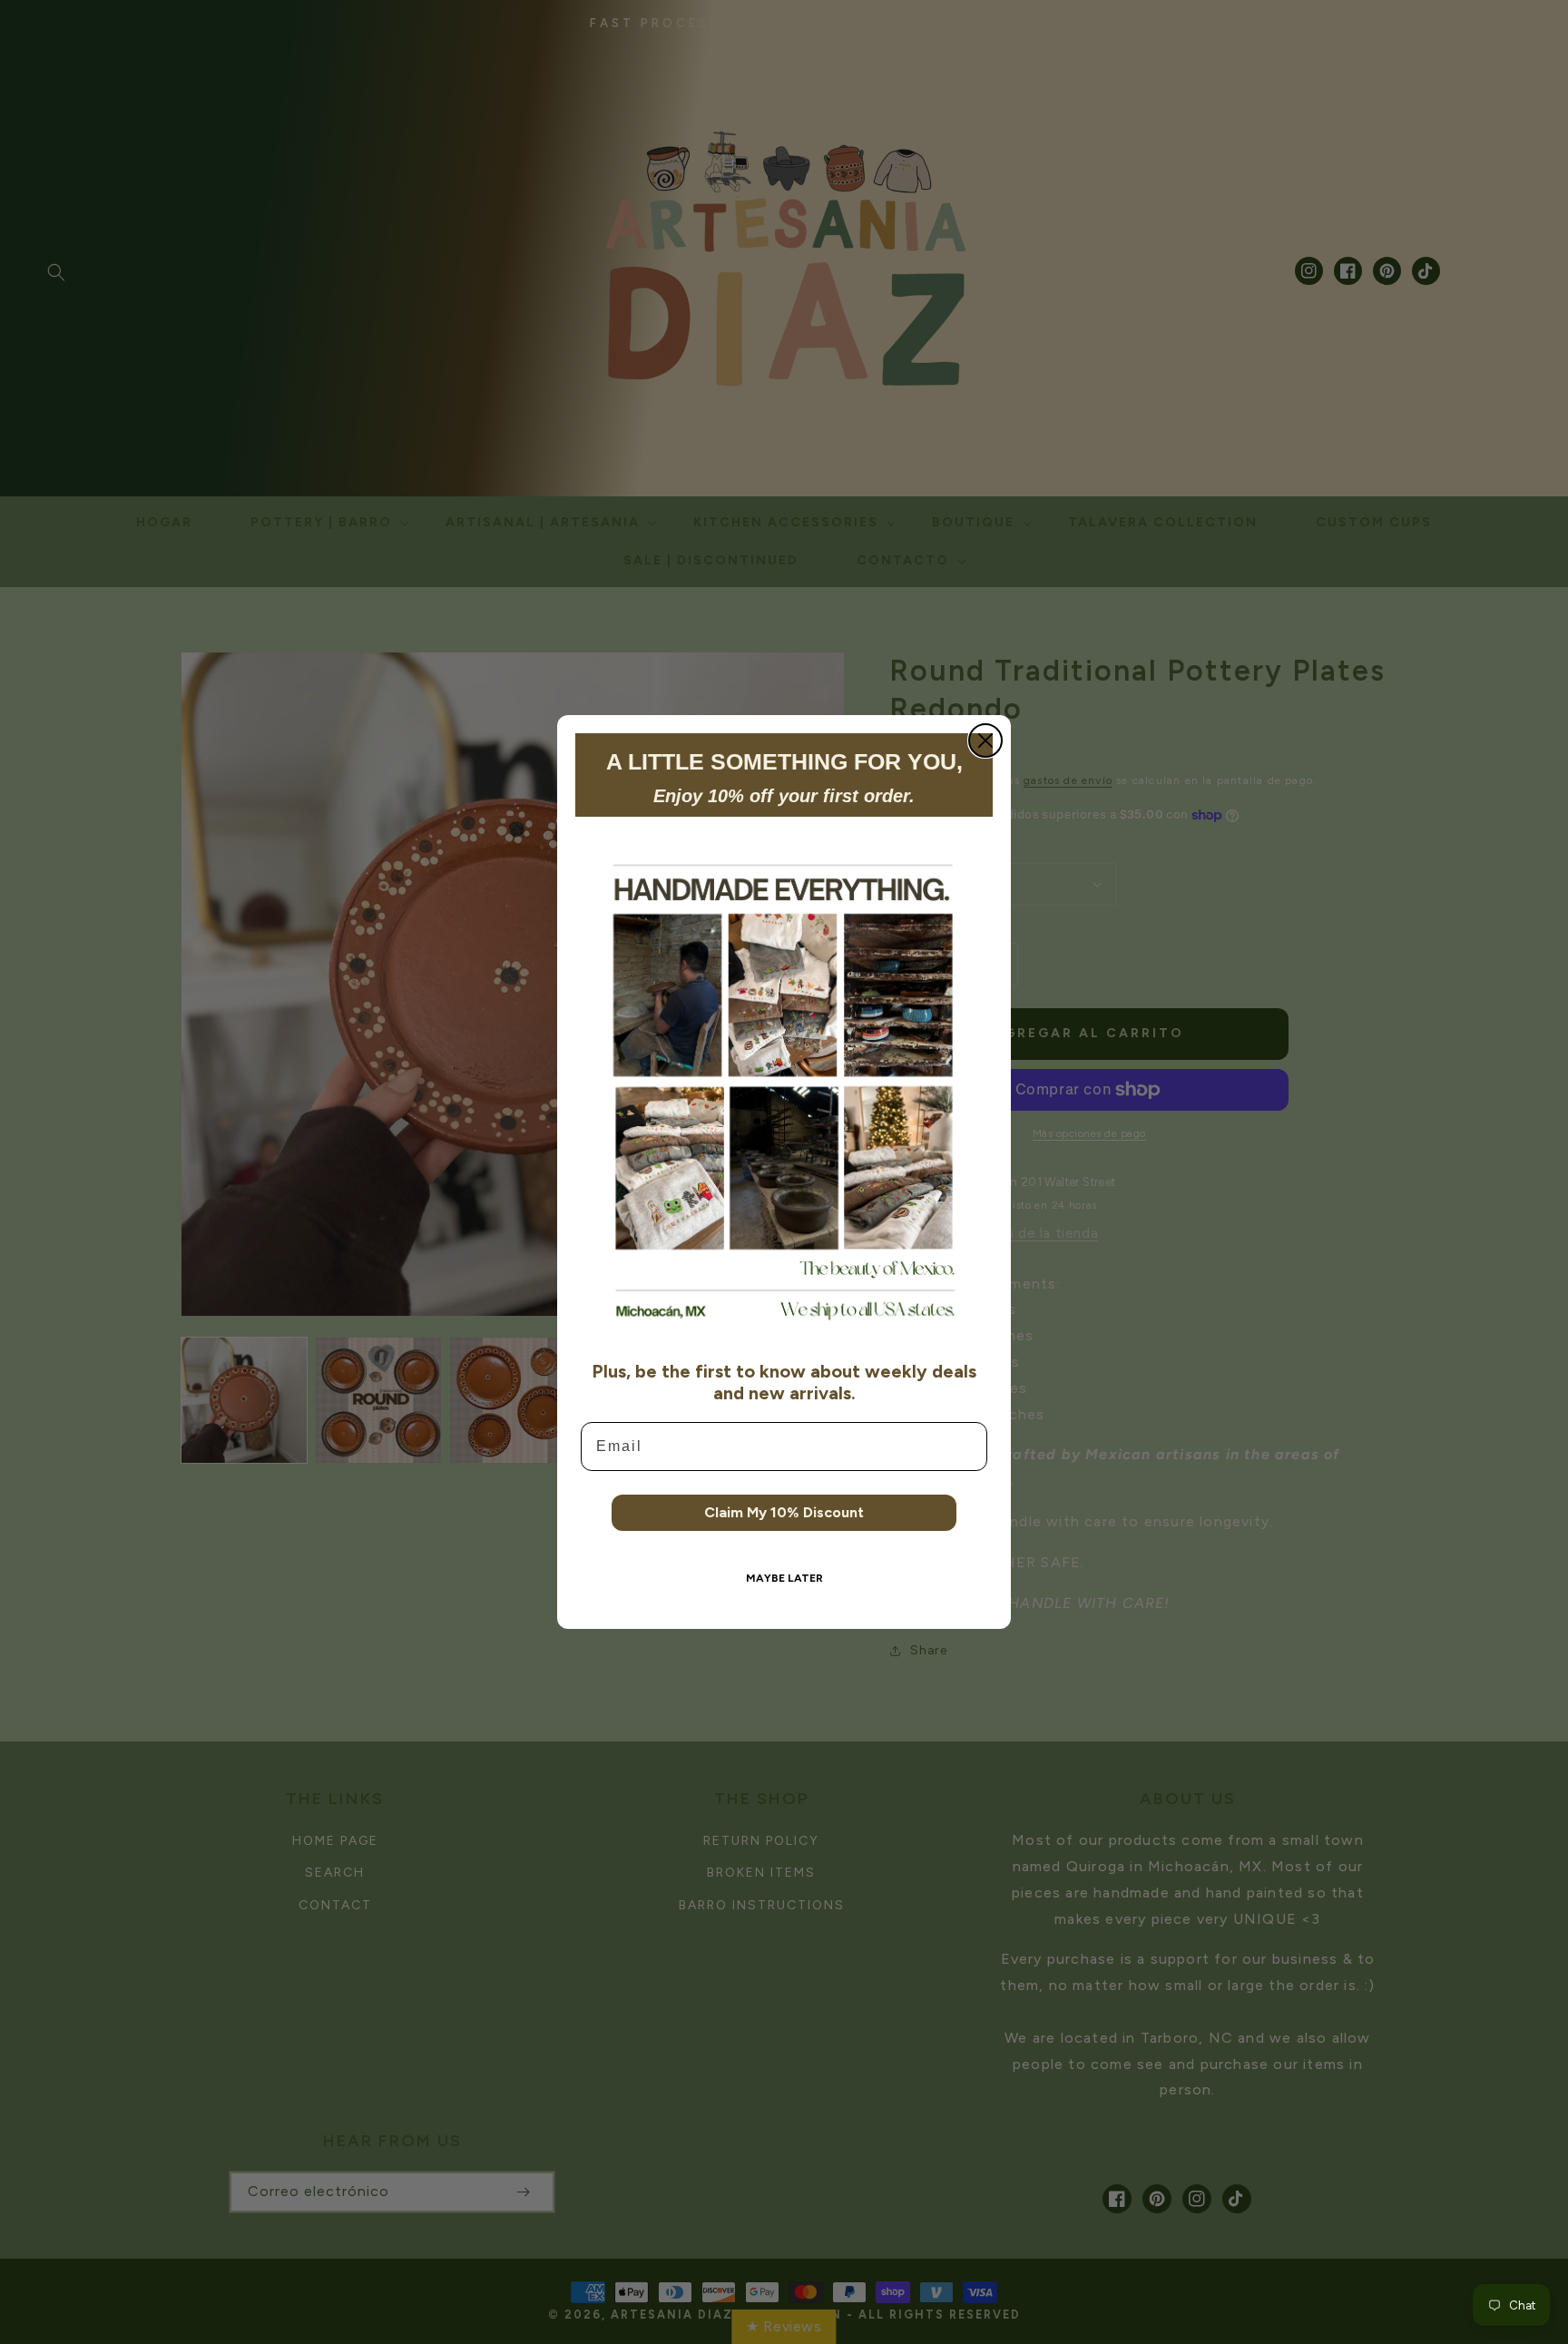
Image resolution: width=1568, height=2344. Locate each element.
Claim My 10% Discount (784, 1512)
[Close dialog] (985, 740)
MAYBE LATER (784, 1578)
